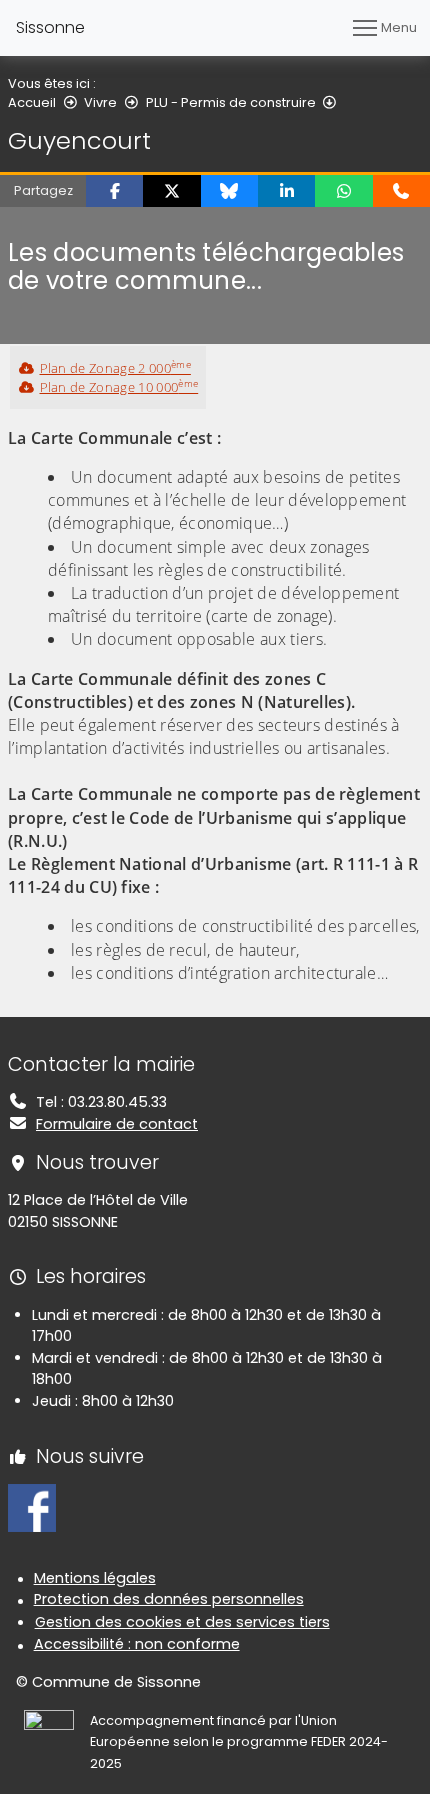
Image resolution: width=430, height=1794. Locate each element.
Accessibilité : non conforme (137, 1644)
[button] (114, 191)
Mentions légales (95, 1578)
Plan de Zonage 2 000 (115, 368)
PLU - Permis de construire (231, 102)
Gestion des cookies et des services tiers (182, 1622)
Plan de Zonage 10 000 (119, 387)
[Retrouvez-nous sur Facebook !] (32, 1507)
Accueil (32, 102)
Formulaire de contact (117, 1124)
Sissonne (50, 27)
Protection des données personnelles (169, 1599)
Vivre (100, 102)
